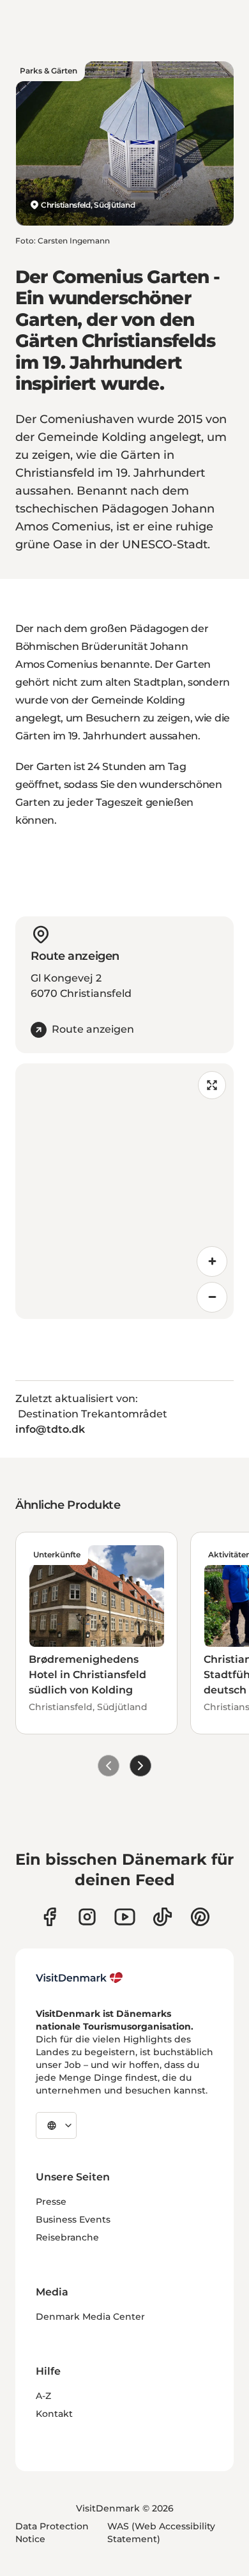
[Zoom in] (212, 1261)
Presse (51, 2202)
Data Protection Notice (52, 2533)
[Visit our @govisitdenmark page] (162, 1917)
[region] (124, 1191)
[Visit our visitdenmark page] (125, 1917)
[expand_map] (212, 1085)
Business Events (73, 2219)
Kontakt (54, 2414)
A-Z (43, 2396)
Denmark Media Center (90, 2317)
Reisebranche (67, 2237)
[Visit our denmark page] (49, 1917)
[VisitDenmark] (79, 1978)
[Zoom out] (212, 1297)
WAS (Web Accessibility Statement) (161, 2533)
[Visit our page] (87, 1917)
